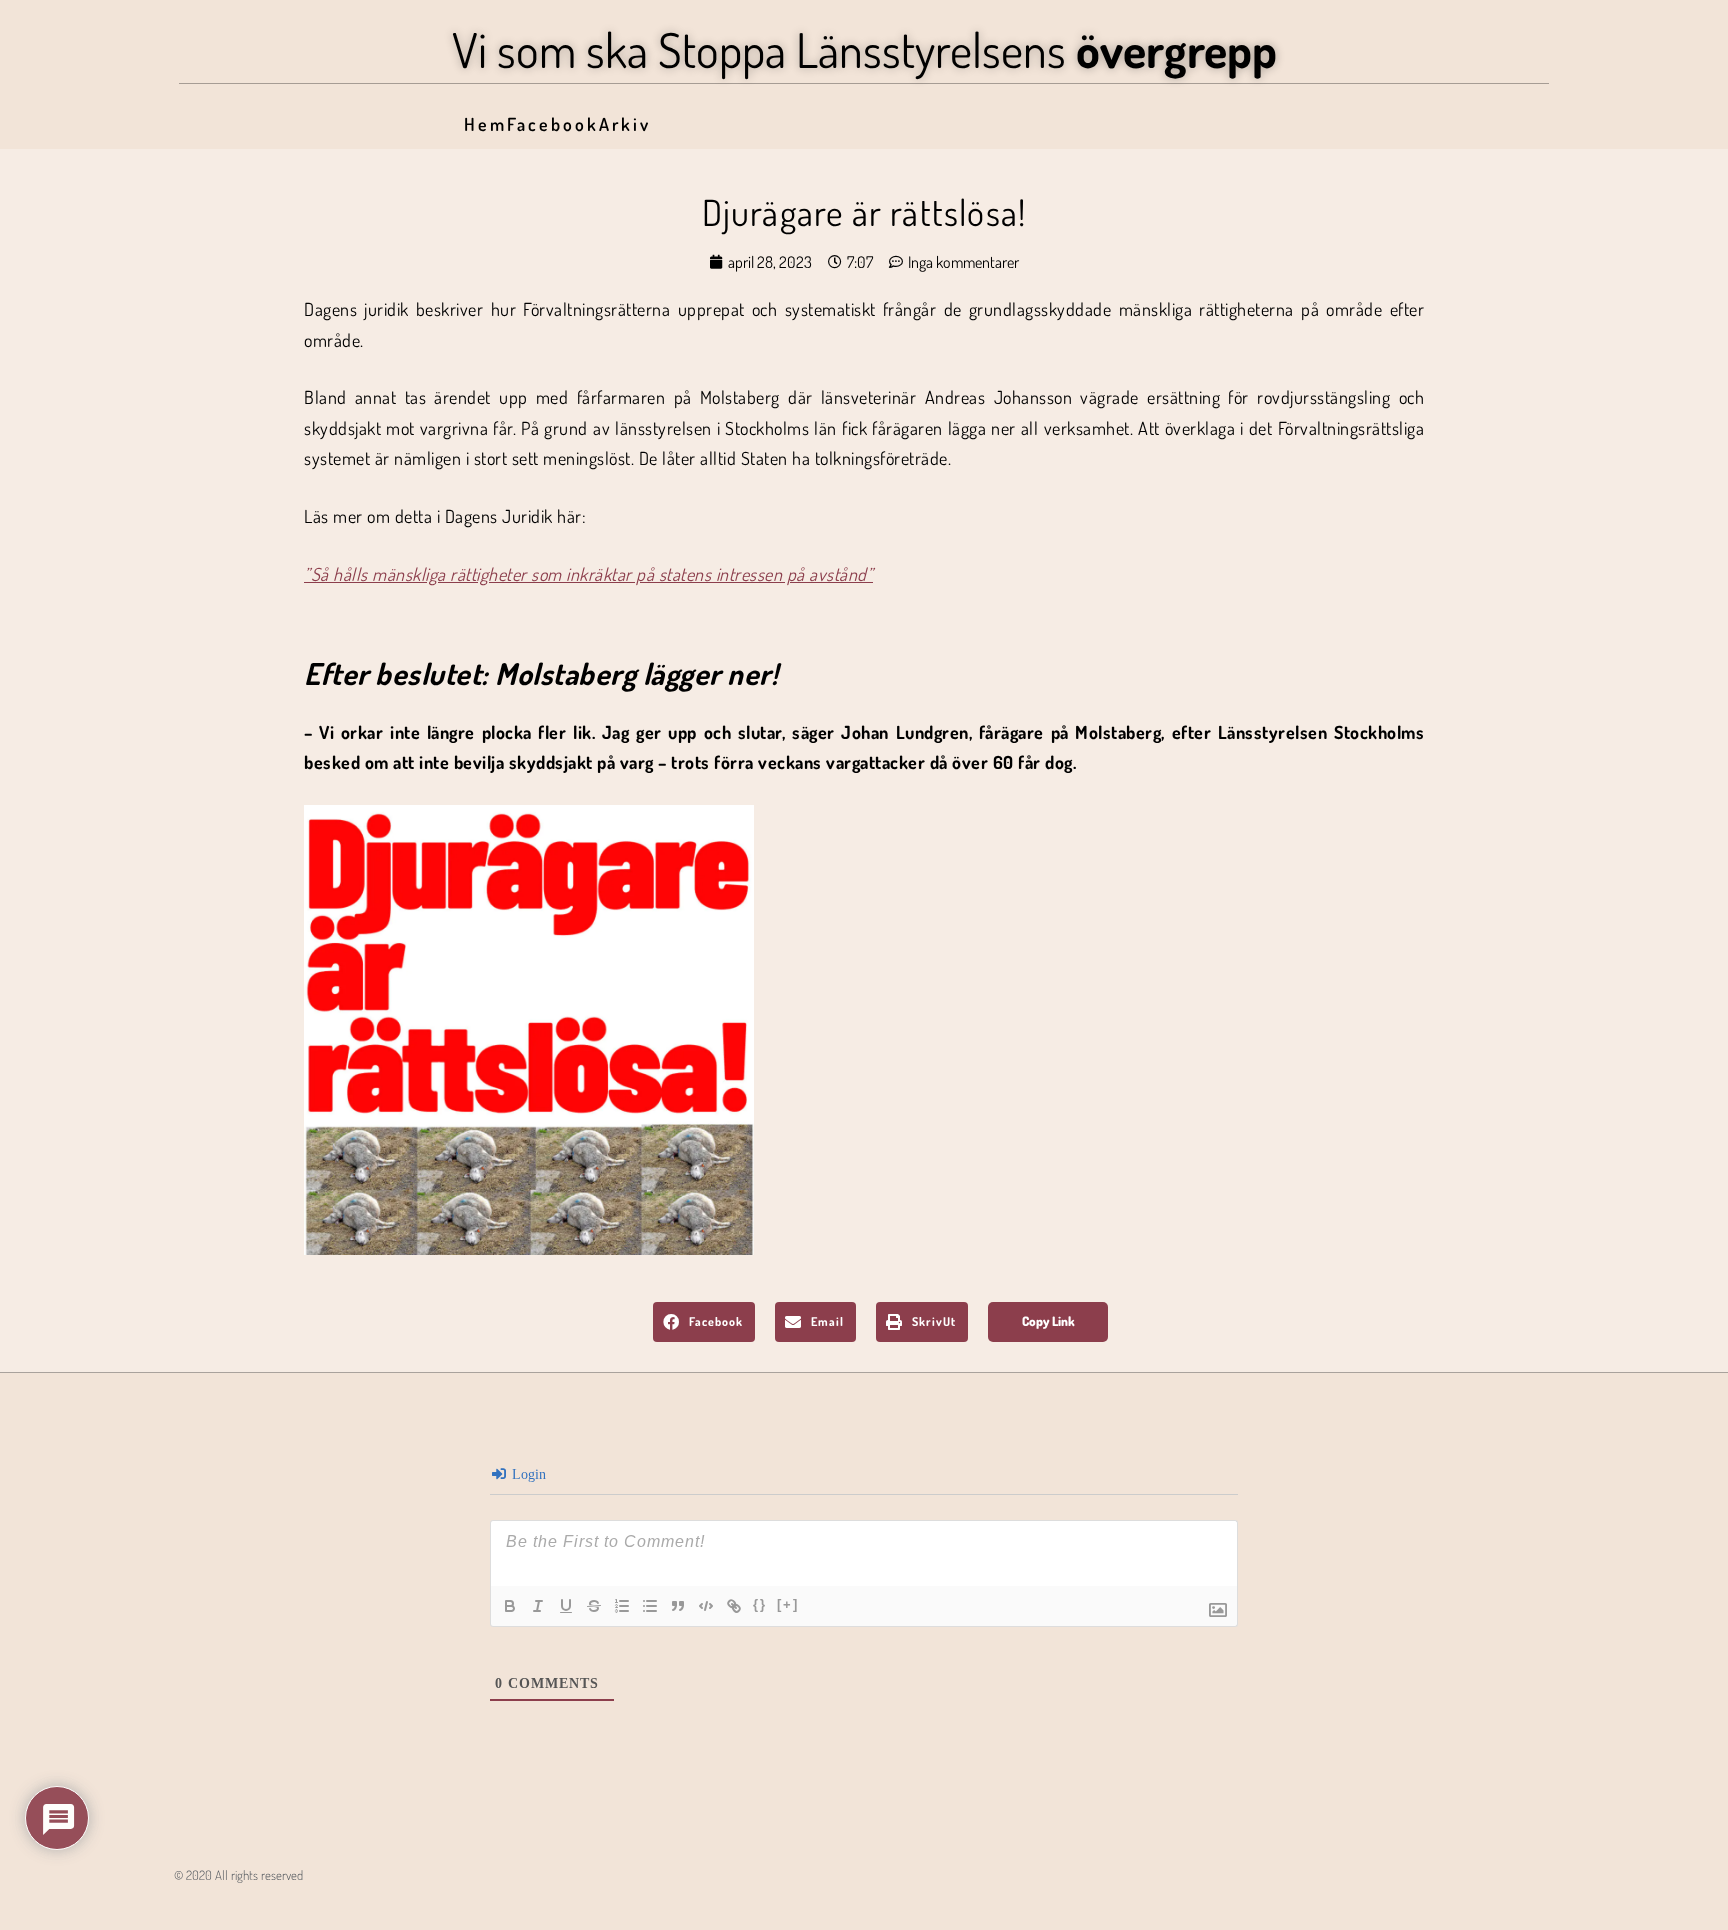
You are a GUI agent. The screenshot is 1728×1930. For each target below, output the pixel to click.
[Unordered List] (650, 1606)
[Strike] (594, 1606)
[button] (704, 1322)
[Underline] (566, 1606)
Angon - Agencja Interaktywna (219, 1906)
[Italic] (538, 1606)
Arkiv (625, 124)
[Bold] (510, 1606)
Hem (485, 124)
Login (527, 1474)
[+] (788, 1604)
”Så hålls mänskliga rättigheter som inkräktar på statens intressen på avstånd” (588, 574)
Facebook (553, 124)
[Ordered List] (622, 1606)
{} (760, 1604)
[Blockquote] (678, 1606)
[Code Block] (706, 1606)
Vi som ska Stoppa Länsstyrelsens (864, 49)
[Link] (734, 1606)
